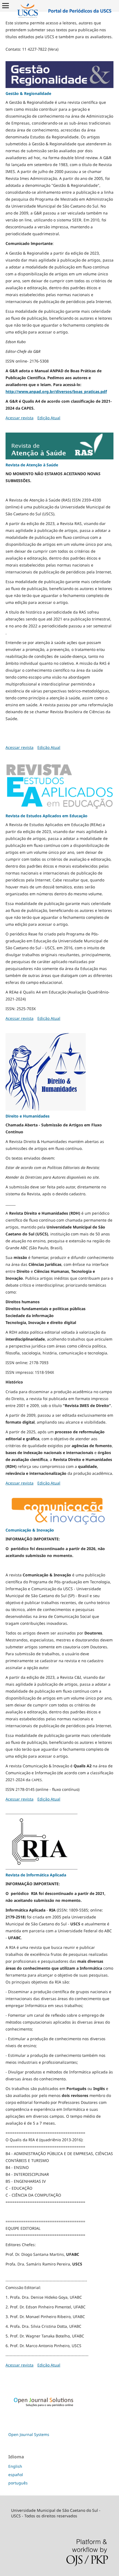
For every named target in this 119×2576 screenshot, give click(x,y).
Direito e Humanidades (28, 1116)
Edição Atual (49, 418)
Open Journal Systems (29, 2434)
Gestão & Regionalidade (28, 93)
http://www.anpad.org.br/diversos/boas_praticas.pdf (56, 391)
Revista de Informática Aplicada (36, 1875)
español (16, 2475)
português (18, 2483)
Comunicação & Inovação (30, 1530)
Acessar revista (20, 418)
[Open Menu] (6, 6)
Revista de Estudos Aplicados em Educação (46, 816)
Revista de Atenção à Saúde (32, 465)
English (15, 2466)
